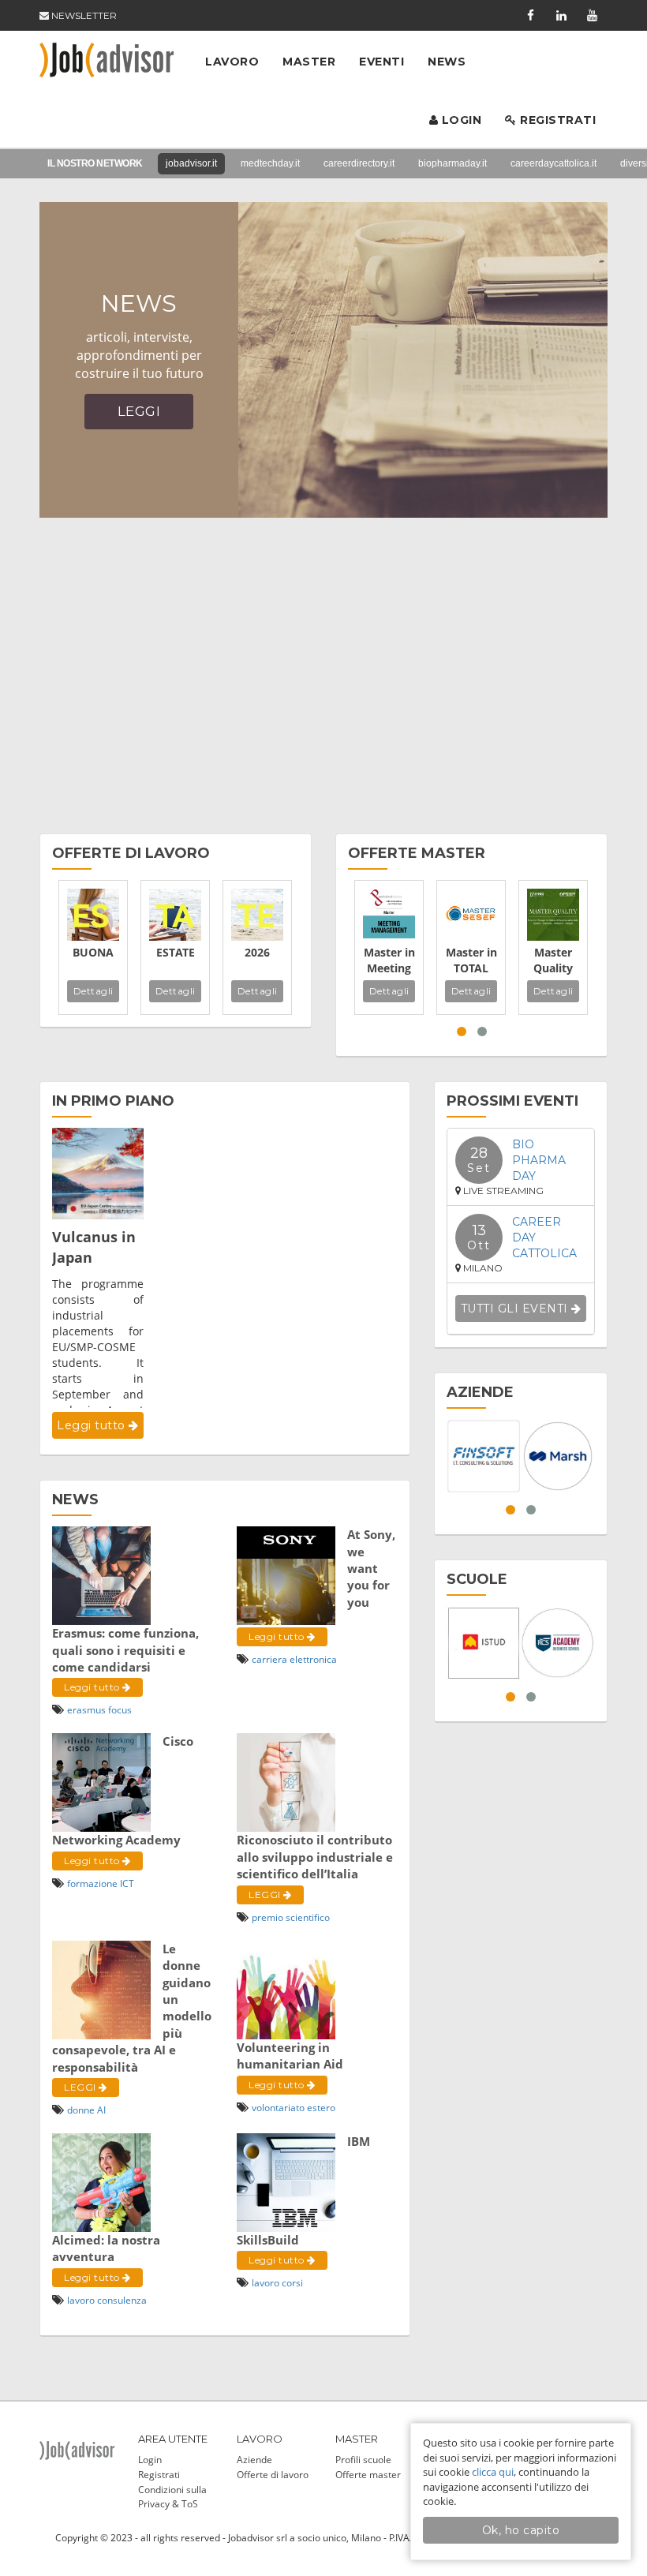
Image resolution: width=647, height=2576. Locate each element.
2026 (257, 952)
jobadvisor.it (191, 163)
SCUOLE (477, 1579)
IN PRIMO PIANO (113, 1101)
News (447, 62)
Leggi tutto (93, 1425)
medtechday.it (270, 163)
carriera (269, 1659)
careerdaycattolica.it (554, 163)
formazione (92, 1883)
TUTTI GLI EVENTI (516, 1309)
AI (101, 2110)
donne (81, 2110)
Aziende (254, 2460)
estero (321, 2108)
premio (267, 1917)
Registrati (557, 120)
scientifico (308, 1917)
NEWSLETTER (83, 15)
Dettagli (93, 991)
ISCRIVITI (264, 441)
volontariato (278, 2108)
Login (460, 120)
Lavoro (232, 62)
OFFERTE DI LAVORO (131, 853)
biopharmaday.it (453, 163)
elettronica (313, 1659)
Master (309, 62)
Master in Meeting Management (389, 960)
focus (120, 1710)
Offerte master (368, 2475)
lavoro (81, 2300)
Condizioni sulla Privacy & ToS (172, 2496)
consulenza (122, 2300)
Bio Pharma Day (539, 1160)
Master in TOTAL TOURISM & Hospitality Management (471, 960)
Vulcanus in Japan (94, 1247)
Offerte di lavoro (273, 2475)
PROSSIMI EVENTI (512, 1101)
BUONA (93, 952)
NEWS (75, 1500)
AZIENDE (480, 1392)
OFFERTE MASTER (417, 853)
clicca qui (493, 2472)
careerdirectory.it (359, 163)
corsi (292, 2283)
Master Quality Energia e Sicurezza (553, 960)
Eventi (381, 62)
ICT (127, 1883)
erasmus (86, 1710)
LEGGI (266, 1895)
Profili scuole (363, 2460)
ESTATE (176, 952)
